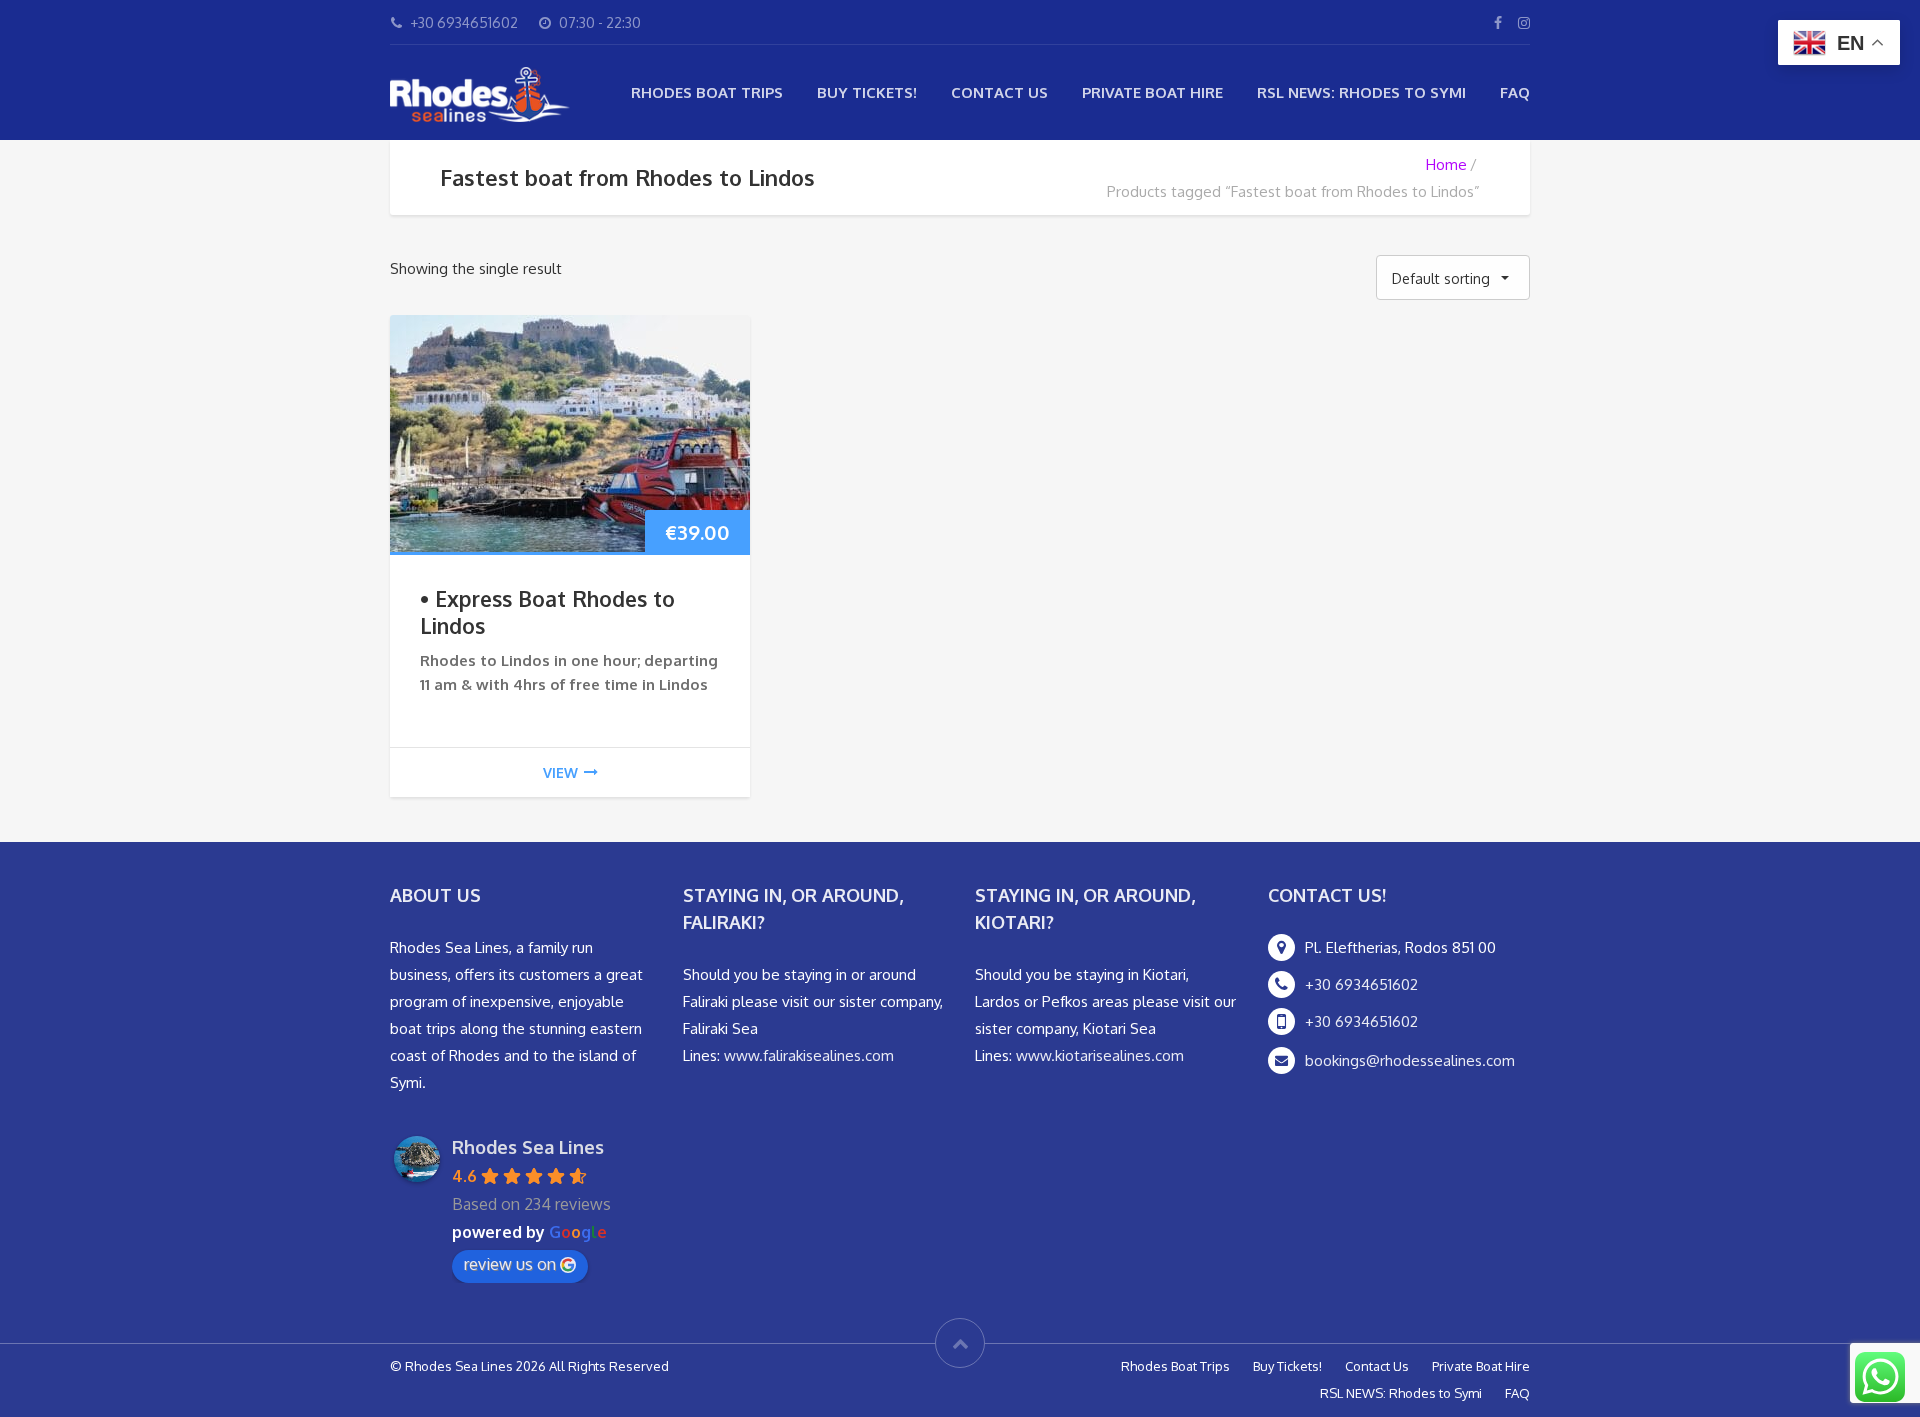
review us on (510, 1264)
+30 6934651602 (1361, 984)
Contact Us (999, 92)
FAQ (1515, 92)
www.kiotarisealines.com (1100, 1055)
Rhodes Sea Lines (528, 1147)
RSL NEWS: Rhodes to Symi (1361, 92)
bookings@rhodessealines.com (1410, 1060)
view (560, 772)
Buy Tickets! (867, 92)
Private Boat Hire (1152, 92)
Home (1446, 164)
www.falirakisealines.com (809, 1055)
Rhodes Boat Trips (707, 92)
